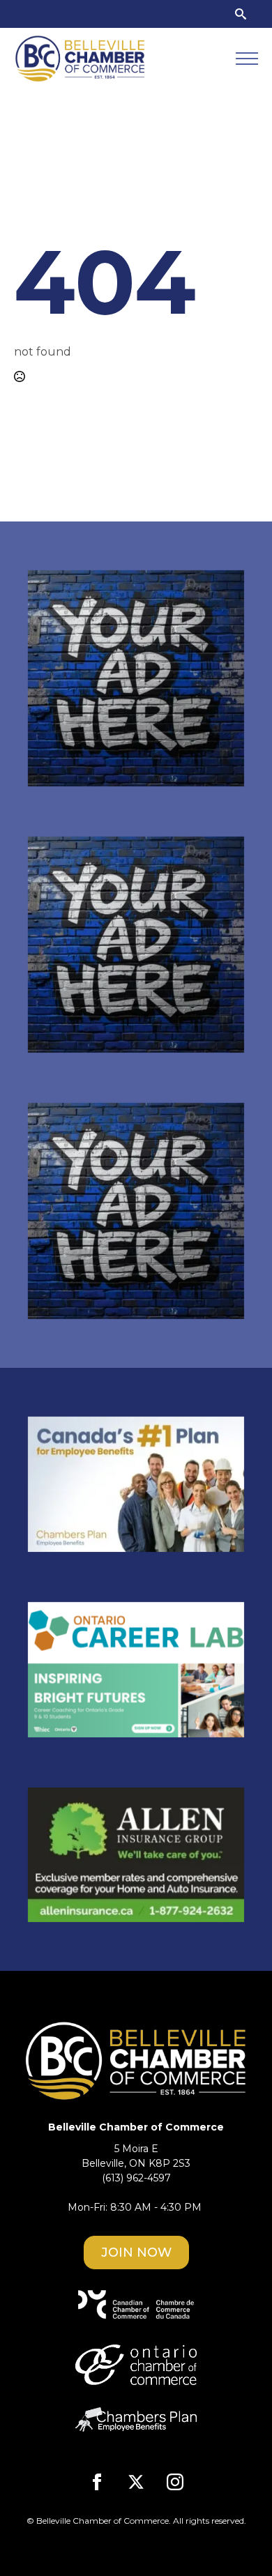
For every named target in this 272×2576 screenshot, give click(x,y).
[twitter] (136, 2482)
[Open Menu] (247, 59)
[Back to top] (237, 2541)
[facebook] (97, 2482)
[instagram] (175, 2482)
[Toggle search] (241, 14)
